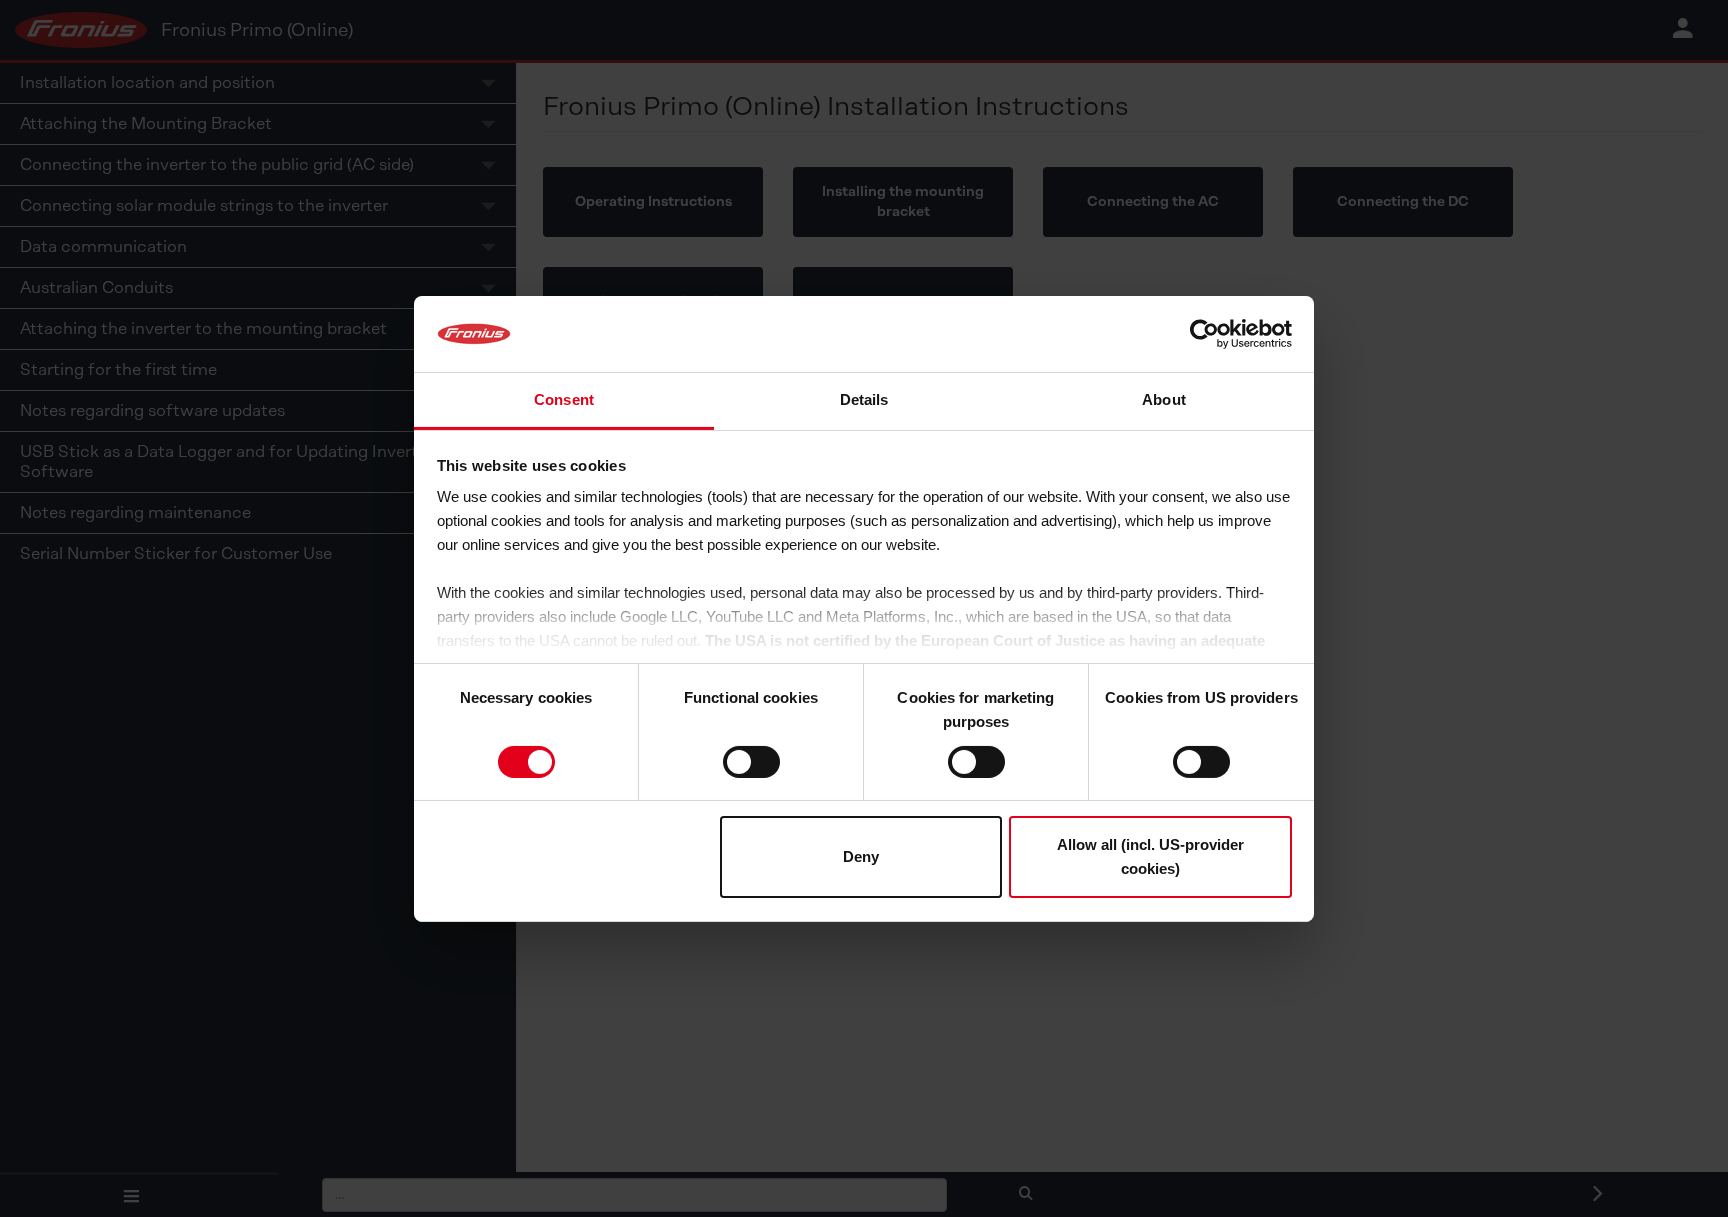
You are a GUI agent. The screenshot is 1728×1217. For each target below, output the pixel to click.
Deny (861, 856)
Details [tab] (864, 399)
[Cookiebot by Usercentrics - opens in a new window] (1204, 334)
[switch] (751, 762)
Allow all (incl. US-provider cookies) (1150, 856)
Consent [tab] (564, 399)
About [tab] (1164, 399)
